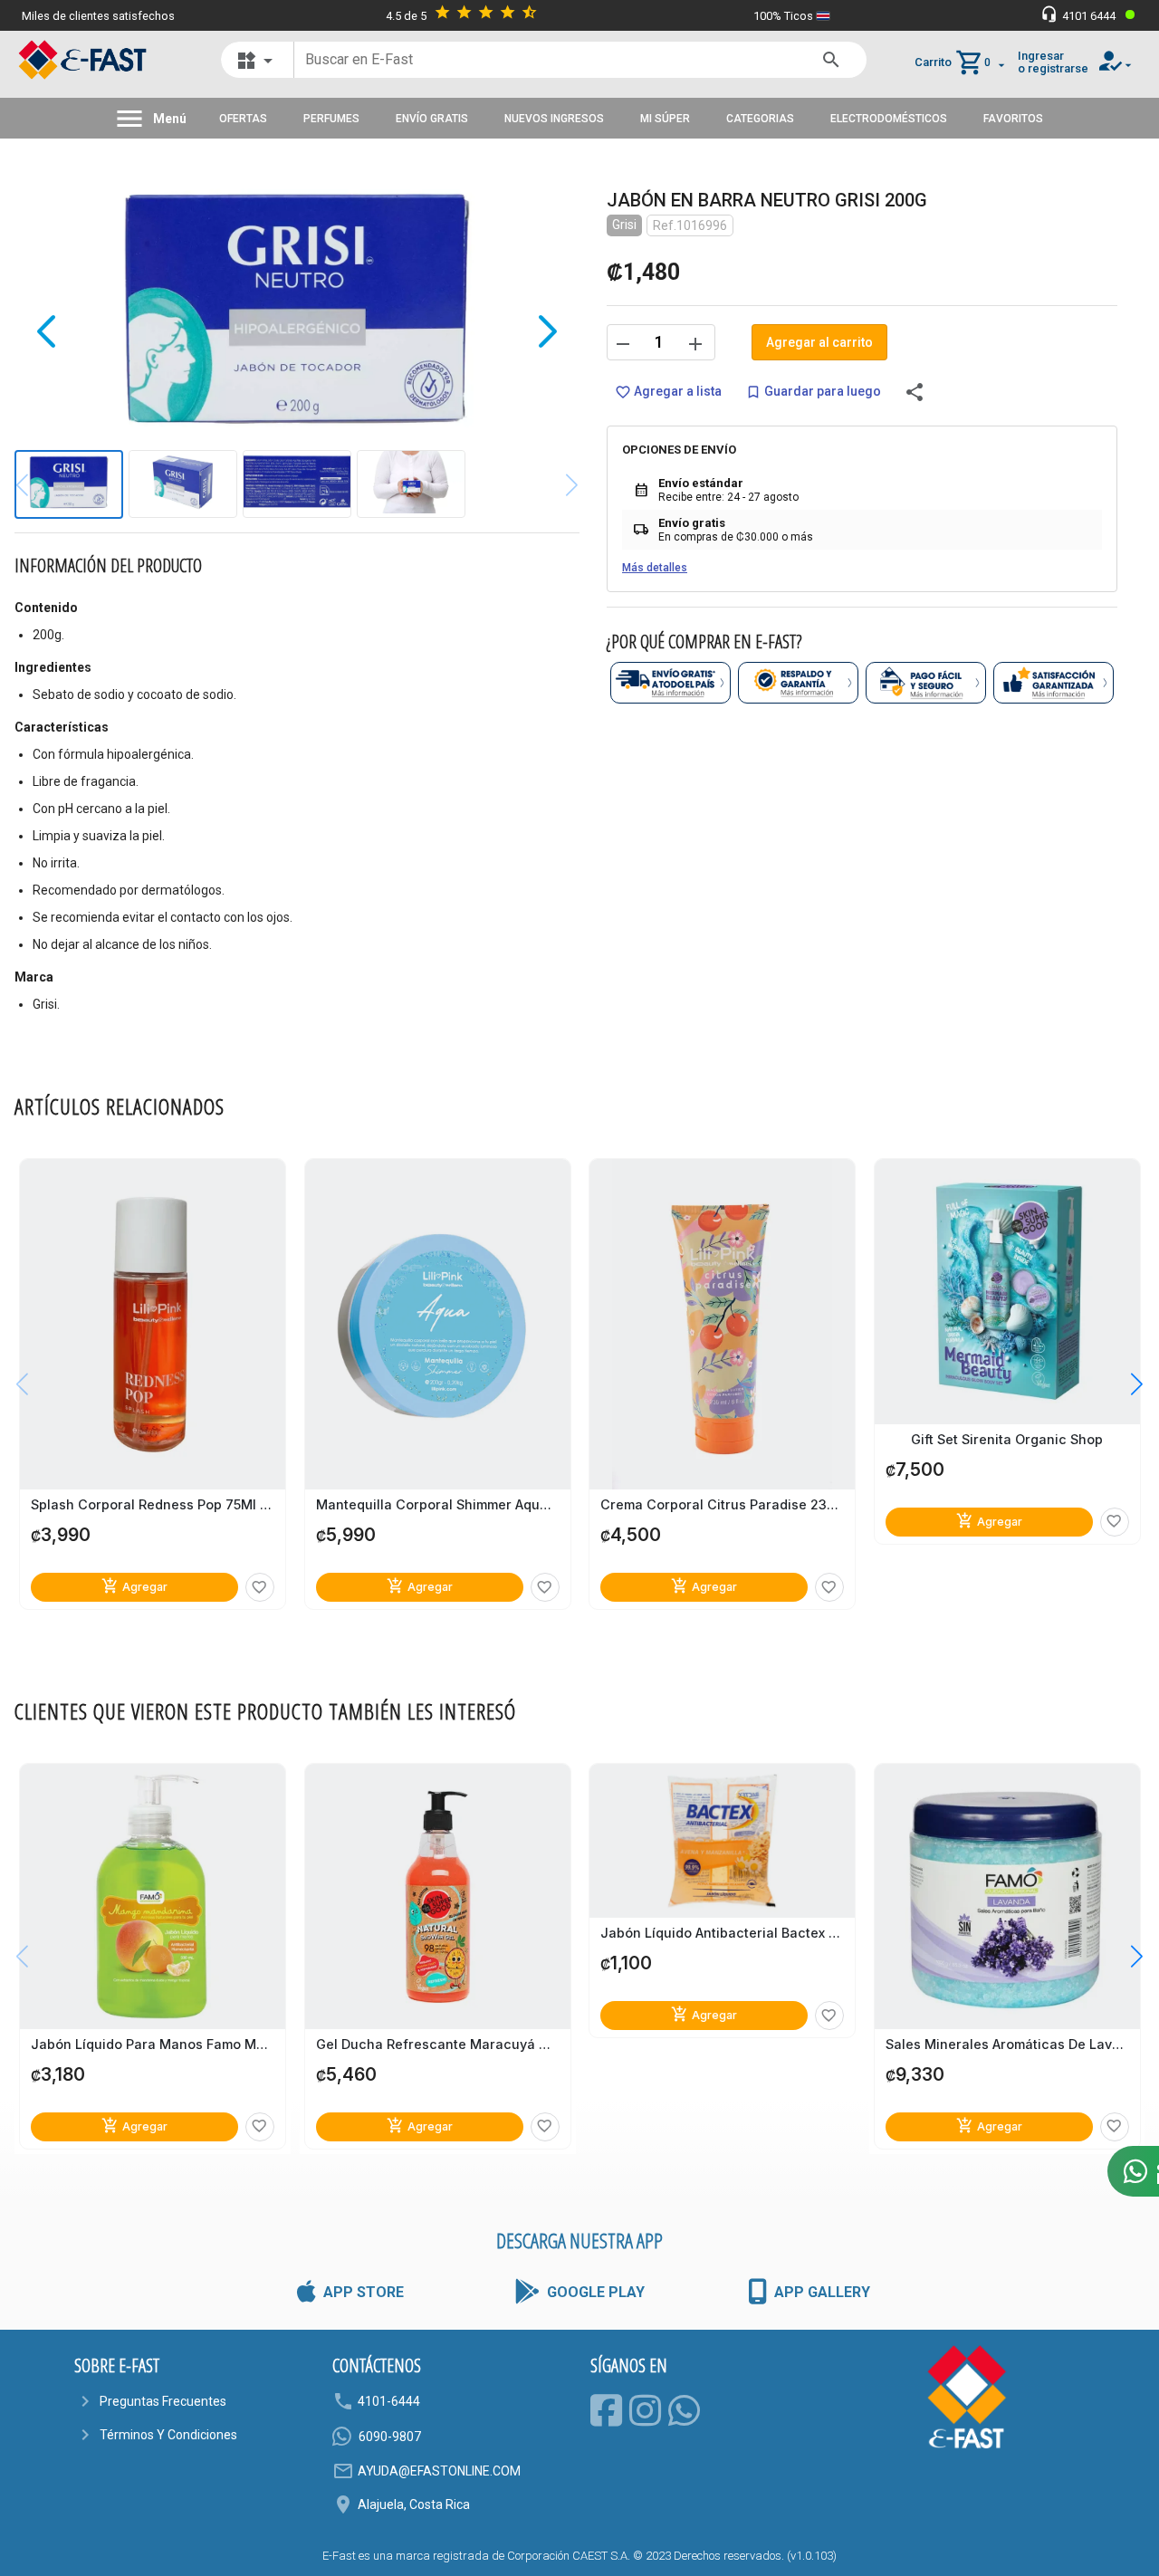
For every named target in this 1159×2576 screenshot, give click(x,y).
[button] (1123, 1384)
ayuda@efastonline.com (439, 2471)
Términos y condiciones (168, 2435)
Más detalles (655, 568)
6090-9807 (390, 2437)
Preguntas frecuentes (163, 2401)
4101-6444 (389, 2401)
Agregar (134, 1587)
